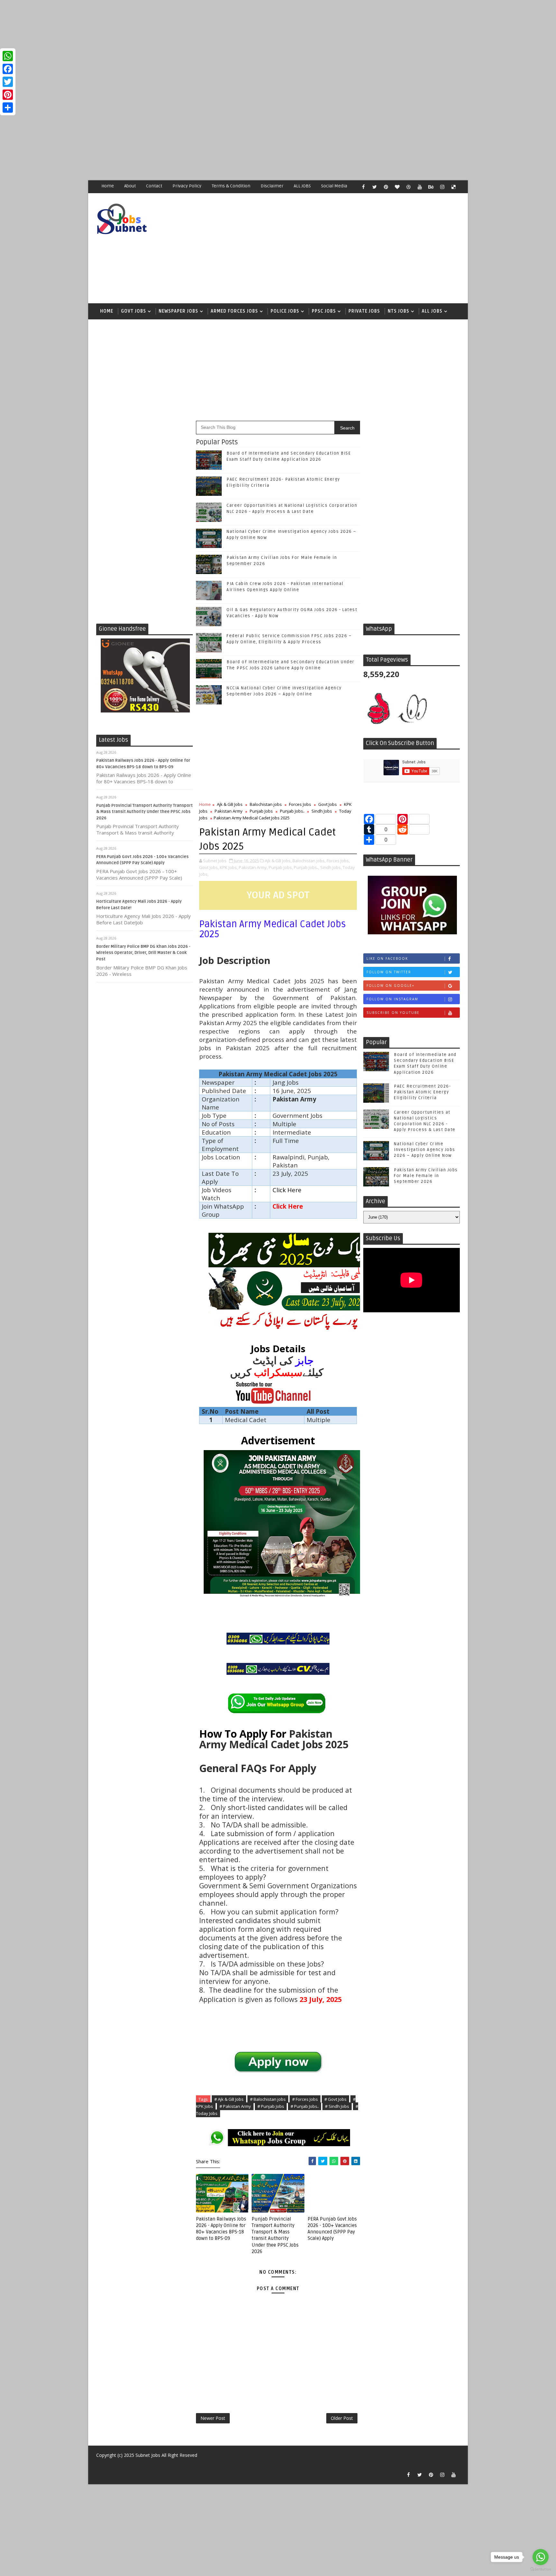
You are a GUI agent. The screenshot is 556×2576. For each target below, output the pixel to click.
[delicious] (453, 187)
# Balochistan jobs (268, 2099)
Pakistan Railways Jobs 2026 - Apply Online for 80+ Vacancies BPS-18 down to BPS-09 (221, 2229)
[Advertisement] (193, 45)
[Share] (8, 108)
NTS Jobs (398, 311)
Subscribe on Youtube (393, 1013)
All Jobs (432, 311)
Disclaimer (272, 186)
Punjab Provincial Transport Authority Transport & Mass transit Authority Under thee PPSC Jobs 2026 (144, 812)
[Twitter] (8, 82)
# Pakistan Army (235, 2106)
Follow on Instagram (392, 999)
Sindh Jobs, (331, 867)
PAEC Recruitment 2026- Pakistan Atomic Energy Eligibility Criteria (422, 1092)
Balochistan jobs (266, 804)
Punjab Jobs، (292, 811)
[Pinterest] (8, 95)
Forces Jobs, (338, 861)
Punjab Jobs (261, 811)
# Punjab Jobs (271, 2106)
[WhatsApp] (8, 56)
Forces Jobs (300, 804)
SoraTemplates (100, 2465)
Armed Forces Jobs (234, 311)
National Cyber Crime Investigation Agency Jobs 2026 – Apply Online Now (425, 1150)
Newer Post (213, 2418)
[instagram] (442, 187)
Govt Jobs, (209, 867)
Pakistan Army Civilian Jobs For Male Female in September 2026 (426, 1176)
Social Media (334, 186)
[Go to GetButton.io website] (541, 2569)
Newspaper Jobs (178, 311)
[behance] (431, 187)
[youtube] (420, 187)
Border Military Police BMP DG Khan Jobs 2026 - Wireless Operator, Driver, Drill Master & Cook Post (143, 953)
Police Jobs (285, 311)
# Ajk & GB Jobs (229, 2099)
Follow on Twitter (389, 972)
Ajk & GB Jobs (230, 804)
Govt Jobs (134, 311)
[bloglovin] (397, 187)
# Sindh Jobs (337, 2106)
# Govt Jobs (335, 2099)
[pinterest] (386, 187)
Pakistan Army (229, 811)
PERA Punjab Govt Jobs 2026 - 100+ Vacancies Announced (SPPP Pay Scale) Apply (332, 2229)
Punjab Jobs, (281, 867)
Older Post (342, 2418)
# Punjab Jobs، (305, 2106)
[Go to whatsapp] (541, 2557)
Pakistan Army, (253, 867)
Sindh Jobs (322, 811)
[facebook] (363, 187)
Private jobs (364, 311)
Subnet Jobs (148, 2455)
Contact (154, 186)
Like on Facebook (387, 958)
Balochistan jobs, (309, 861)
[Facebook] (8, 69)
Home (108, 186)
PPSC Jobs (324, 311)
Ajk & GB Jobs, (278, 861)
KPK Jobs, (229, 867)
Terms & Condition (231, 186)
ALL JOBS (302, 186)
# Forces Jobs (305, 2099)
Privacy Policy (187, 186)
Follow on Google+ (390, 986)
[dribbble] (408, 187)
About (130, 186)
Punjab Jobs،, (306, 867)
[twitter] (375, 187)
